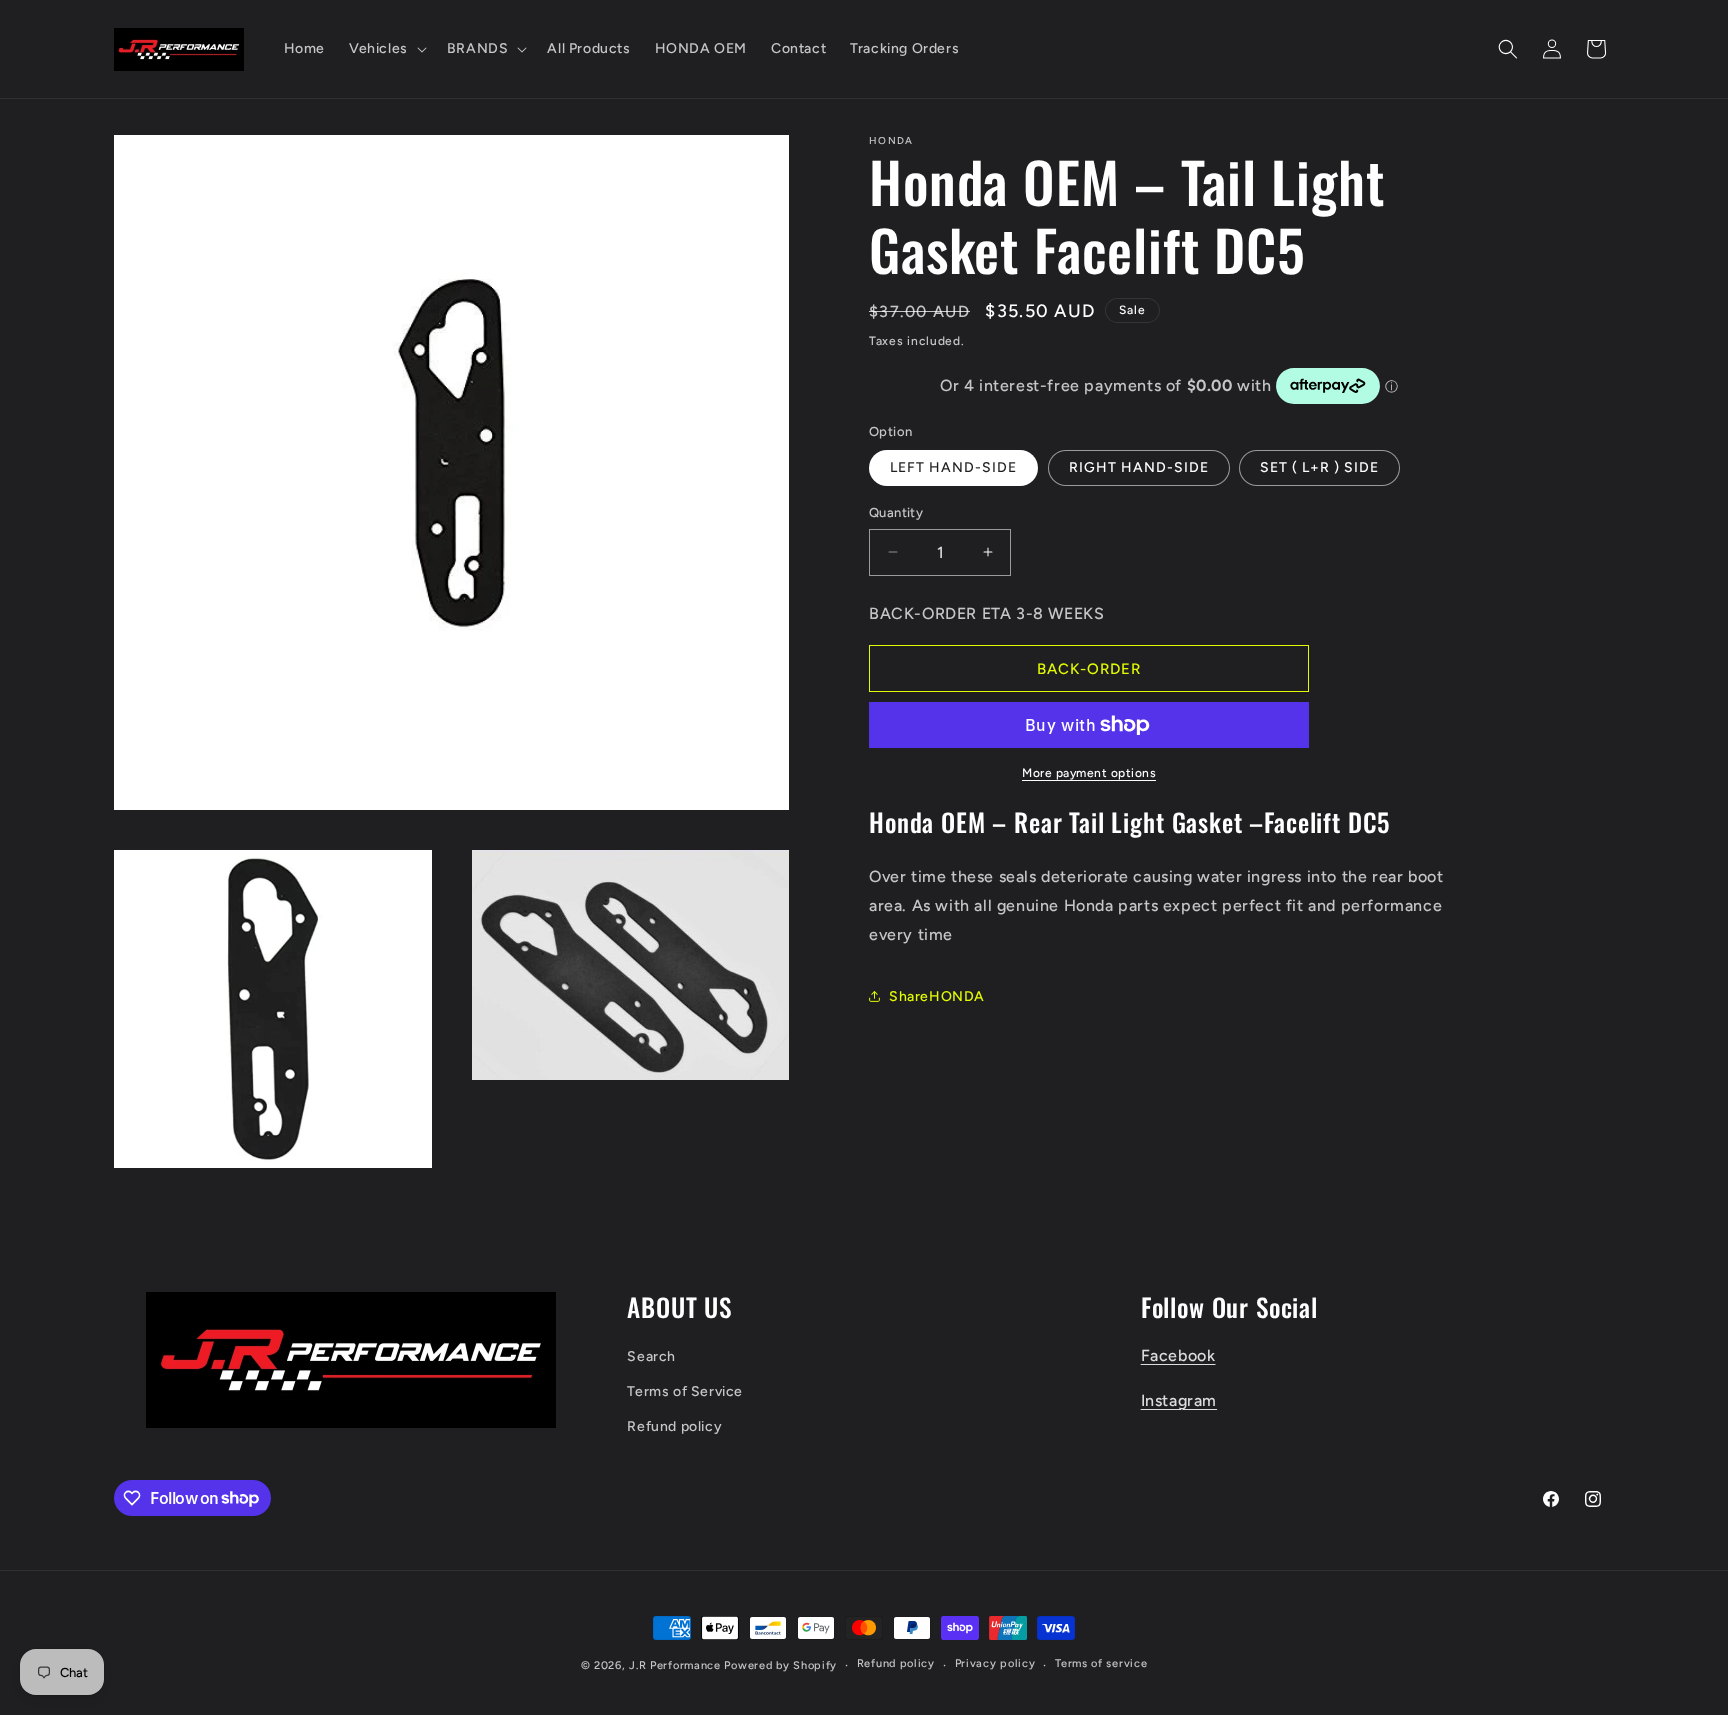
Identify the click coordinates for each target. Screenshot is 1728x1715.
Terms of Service (685, 1391)
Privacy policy (995, 1663)
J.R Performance (676, 1665)
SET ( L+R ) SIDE (1319, 467)
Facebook (1178, 1355)
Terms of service (1101, 1663)
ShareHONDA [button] (937, 996)
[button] (386, 49)
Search (651, 1356)
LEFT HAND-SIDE (953, 467)
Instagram (1179, 1400)
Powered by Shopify (780, 1665)
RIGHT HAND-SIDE (1139, 467)
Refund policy (674, 1426)
